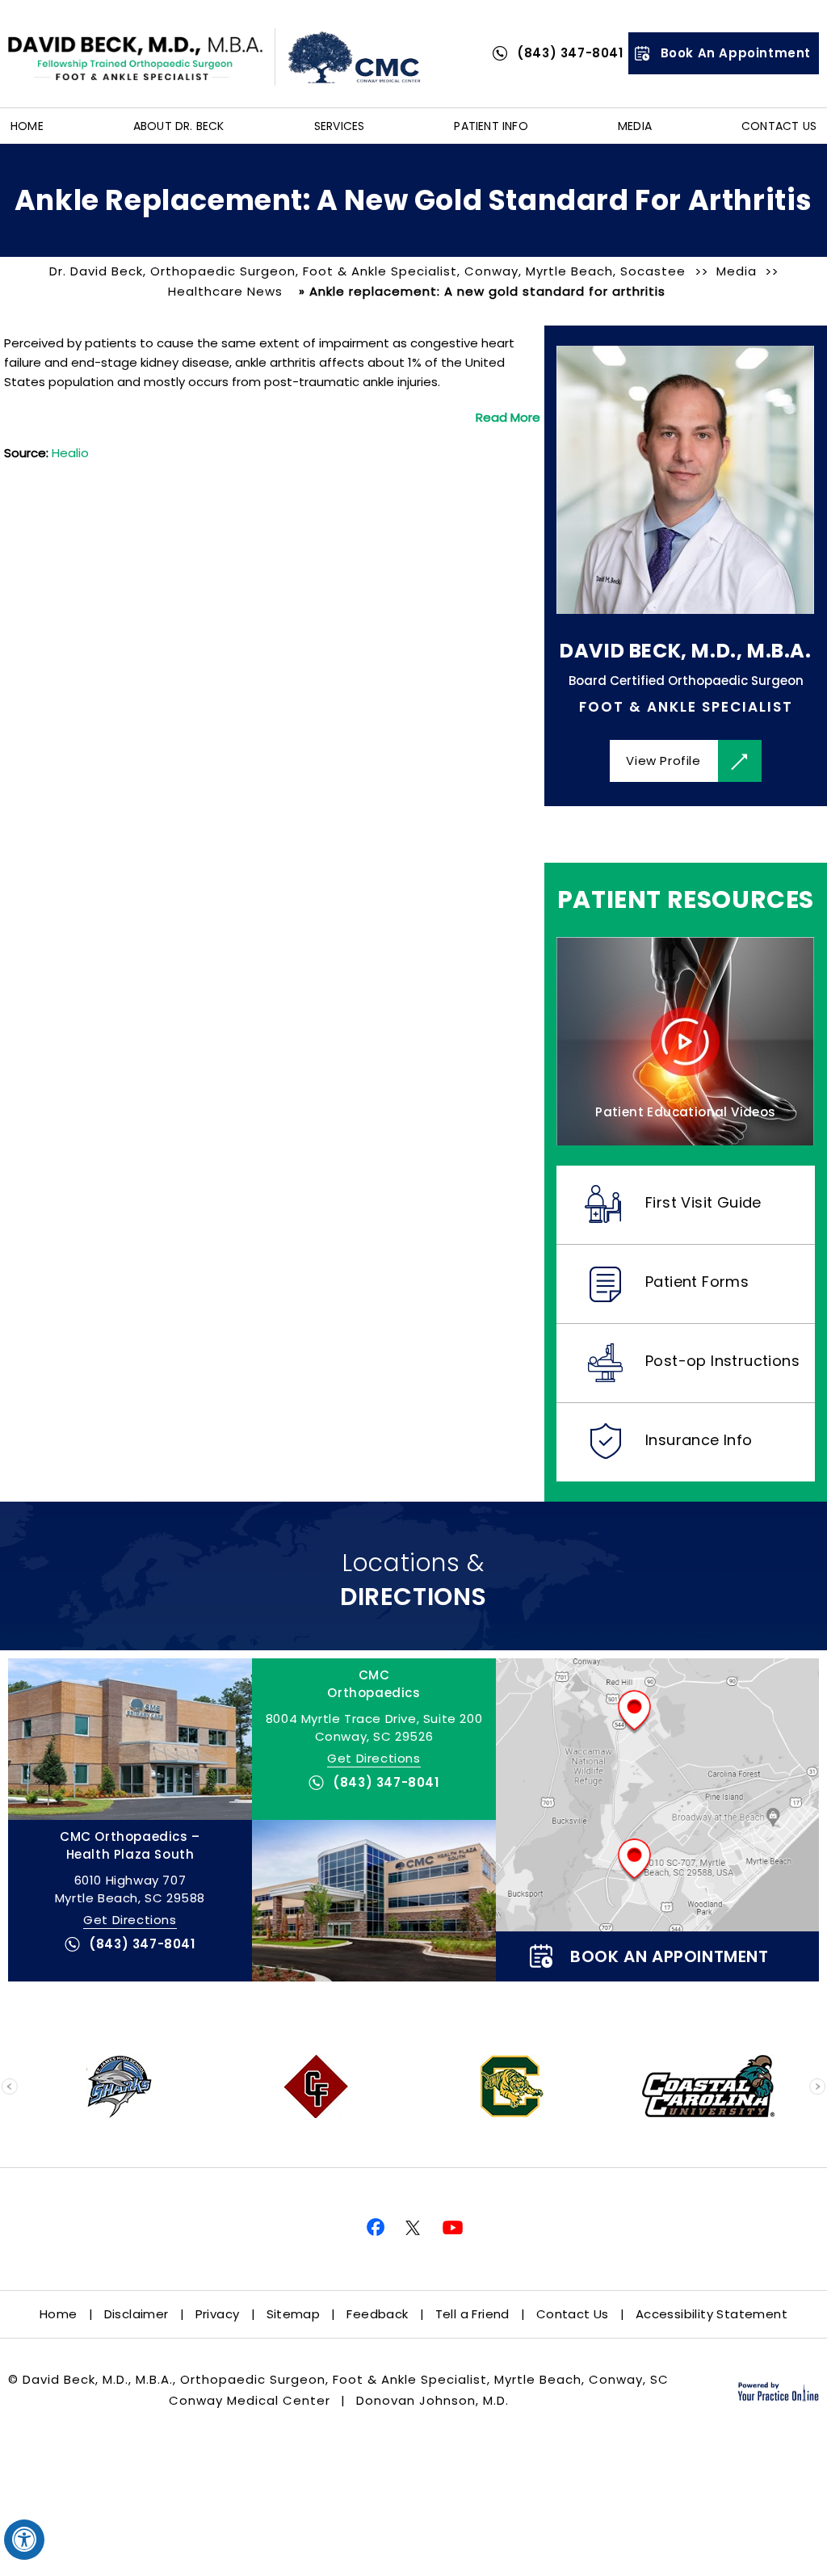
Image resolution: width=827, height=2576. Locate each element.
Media (635, 126)
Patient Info (491, 126)
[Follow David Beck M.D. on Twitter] (413, 2229)
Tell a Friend (472, 2314)
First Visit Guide (703, 1202)
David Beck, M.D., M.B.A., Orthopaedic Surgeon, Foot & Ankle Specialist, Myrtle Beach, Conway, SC (346, 2379)
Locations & (413, 1580)
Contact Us (779, 126)
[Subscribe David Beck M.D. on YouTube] (454, 2229)
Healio (70, 453)
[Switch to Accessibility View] (24, 2540)
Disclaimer (136, 2314)
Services (340, 126)
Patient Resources (686, 900)
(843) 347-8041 (570, 53)
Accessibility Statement (712, 2314)
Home (27, 126)
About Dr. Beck (179, 126)
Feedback (377, 2314)
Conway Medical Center (250, 2400)
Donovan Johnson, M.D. (432, 2400)
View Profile (663, 761)
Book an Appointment (736, 53)
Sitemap (294, 2314)
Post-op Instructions (722, 1361)
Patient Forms (697, 1282)
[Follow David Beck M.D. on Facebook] (373, 2229)
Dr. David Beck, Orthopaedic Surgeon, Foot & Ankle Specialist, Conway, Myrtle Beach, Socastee (369, 271)
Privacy (218, 2314)
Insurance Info (699, 1440)
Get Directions (374, 1758)
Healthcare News (225, 291)
